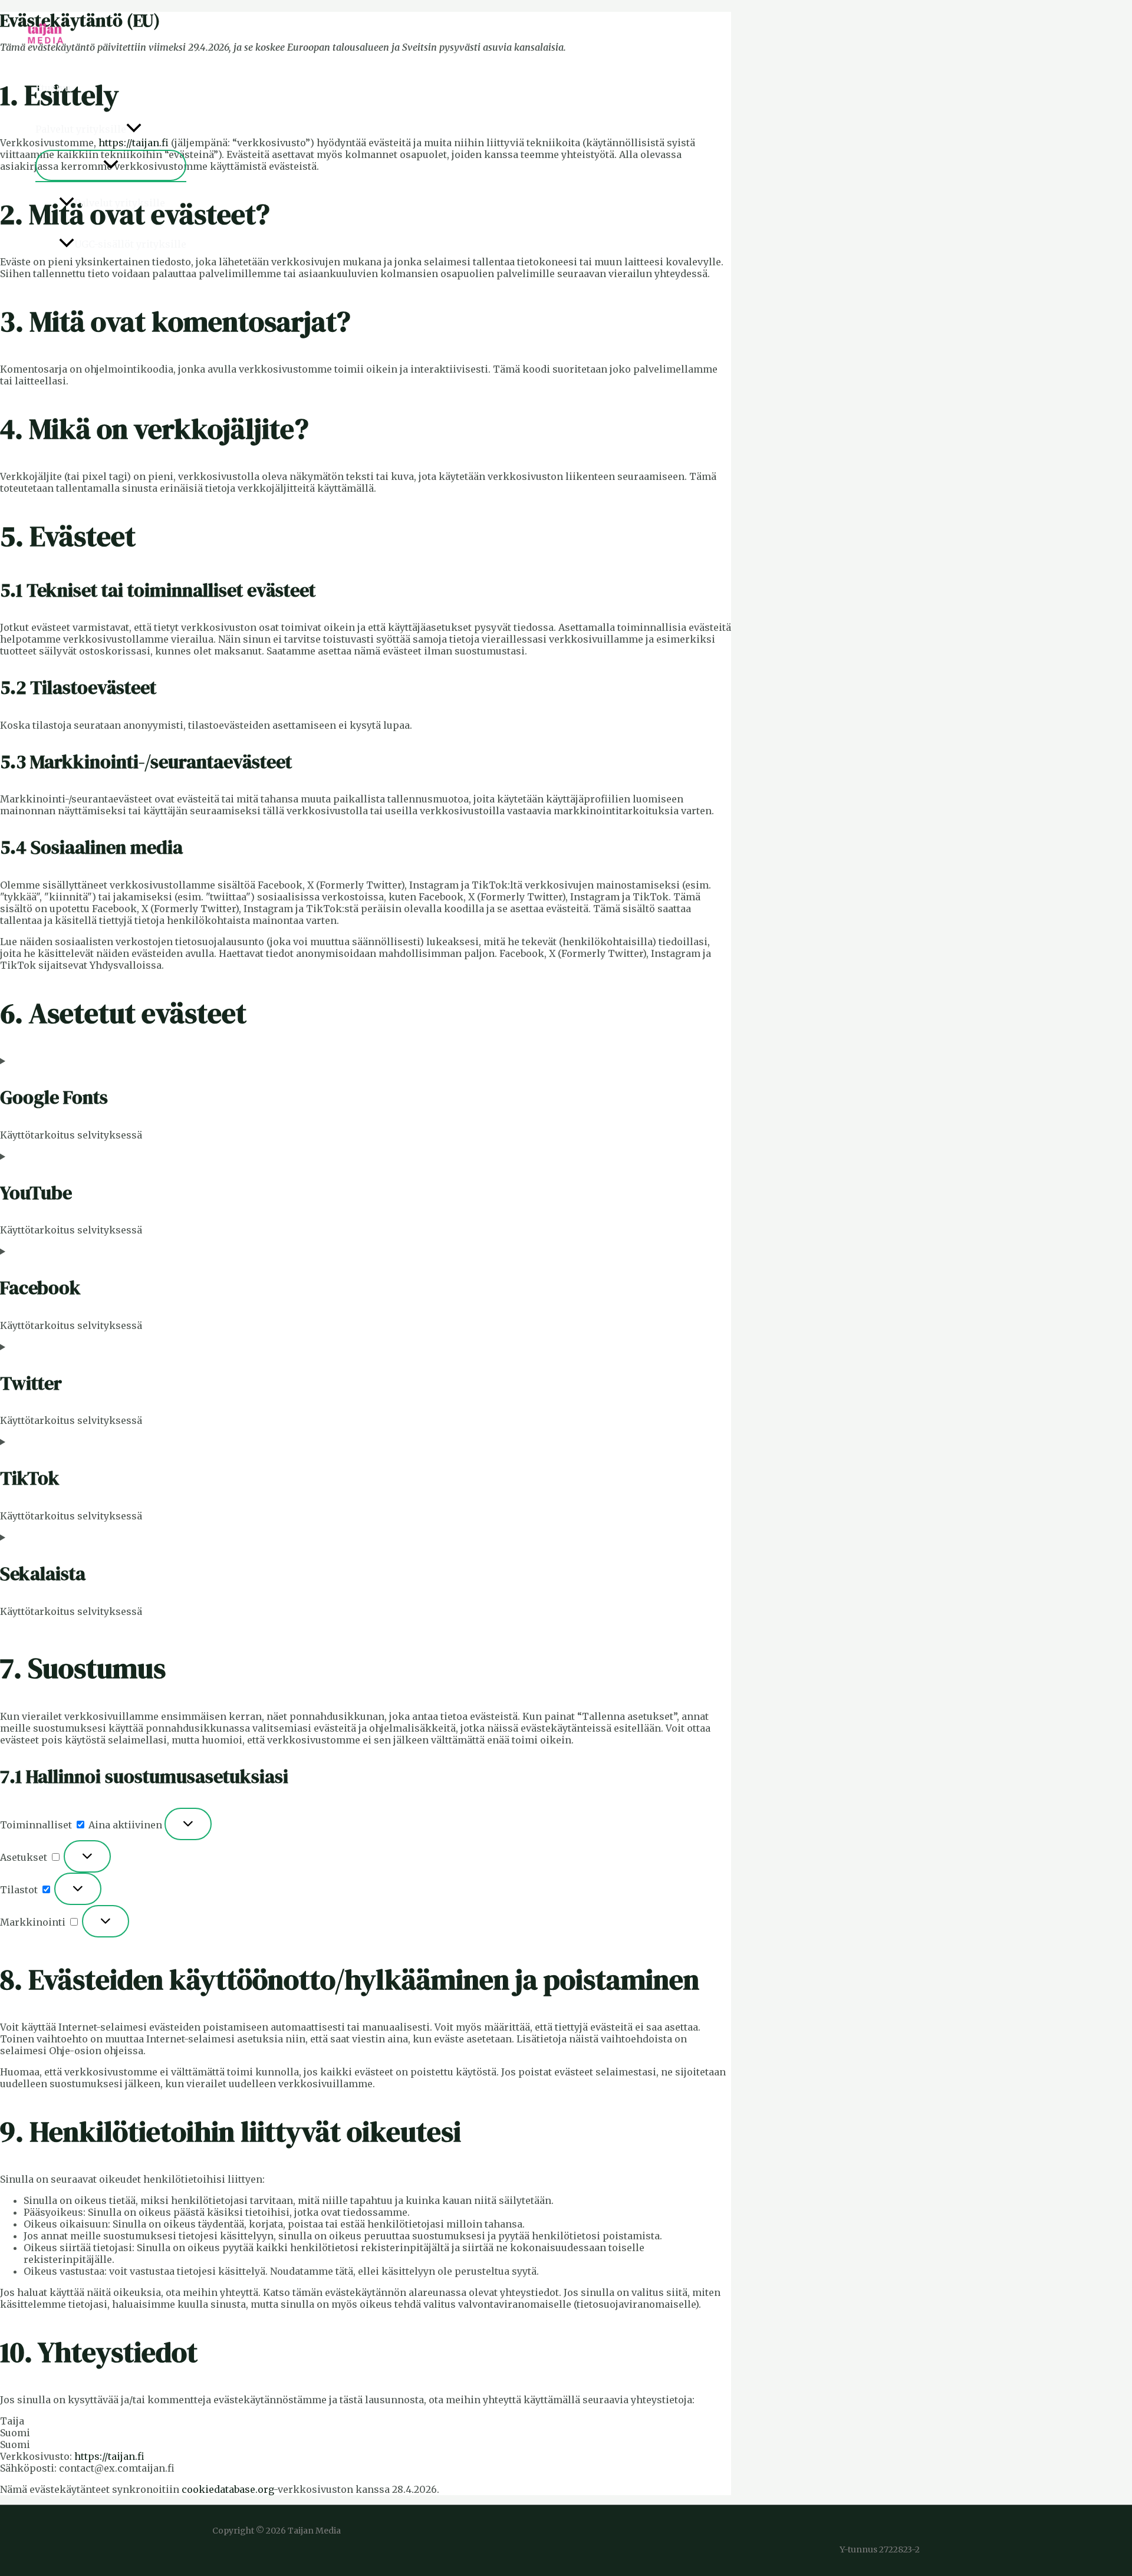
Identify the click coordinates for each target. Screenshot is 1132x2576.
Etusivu (53, 88)
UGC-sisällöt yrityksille (130, 244)
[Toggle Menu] (111, 165)
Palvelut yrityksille (81, 129)
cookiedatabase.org (228, 2489)
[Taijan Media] (47, 52)
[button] (134, 129)
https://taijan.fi (109, 2456)
